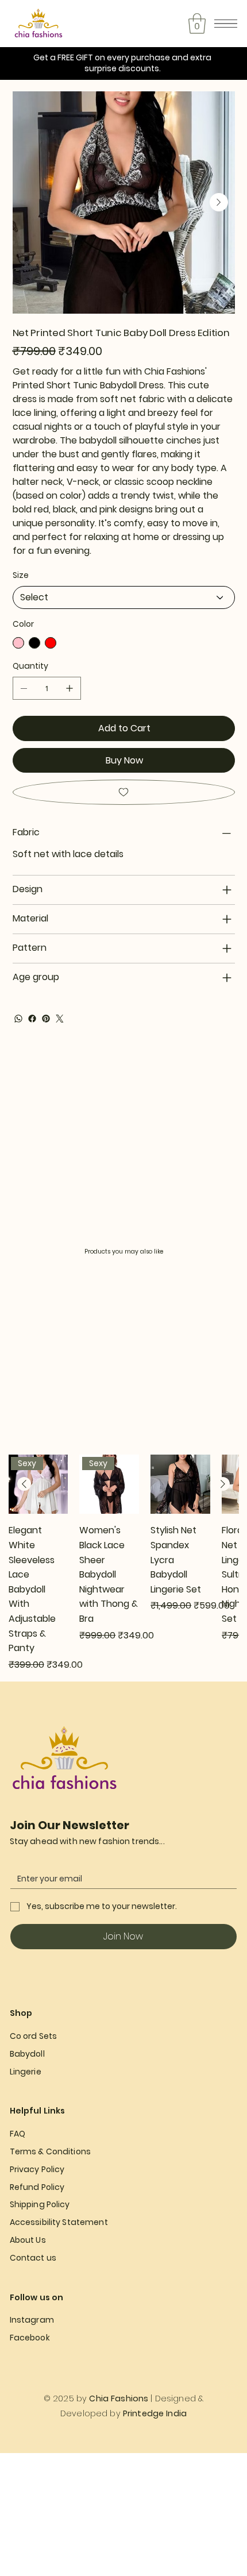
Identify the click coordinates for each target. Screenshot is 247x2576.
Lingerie (26, 2072)
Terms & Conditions (51, 2151)
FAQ (18, 2134)
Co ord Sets (34, 2036)
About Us (29, 2240)
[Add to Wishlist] (124, 792)
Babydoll (27, 2054)
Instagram (32, 2320)
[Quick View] (180, 1484)
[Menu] (226, 24)
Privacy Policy (37, 2169)
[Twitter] (60, 1019)
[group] (124, 1563)
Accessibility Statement (59, 2222)
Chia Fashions (119, 2398)
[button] (197, 24)
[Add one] (70, 688)
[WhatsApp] (18, 1019)
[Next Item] (219, 202)
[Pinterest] (46, 1019)
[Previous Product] (24, 1484)
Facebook (30, 2338)
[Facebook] (32, 1019)
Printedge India (155, 2413)
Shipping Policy (40, 2204)
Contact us (33, 2258)
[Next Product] (223, 1484)
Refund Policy (37, 2187)
